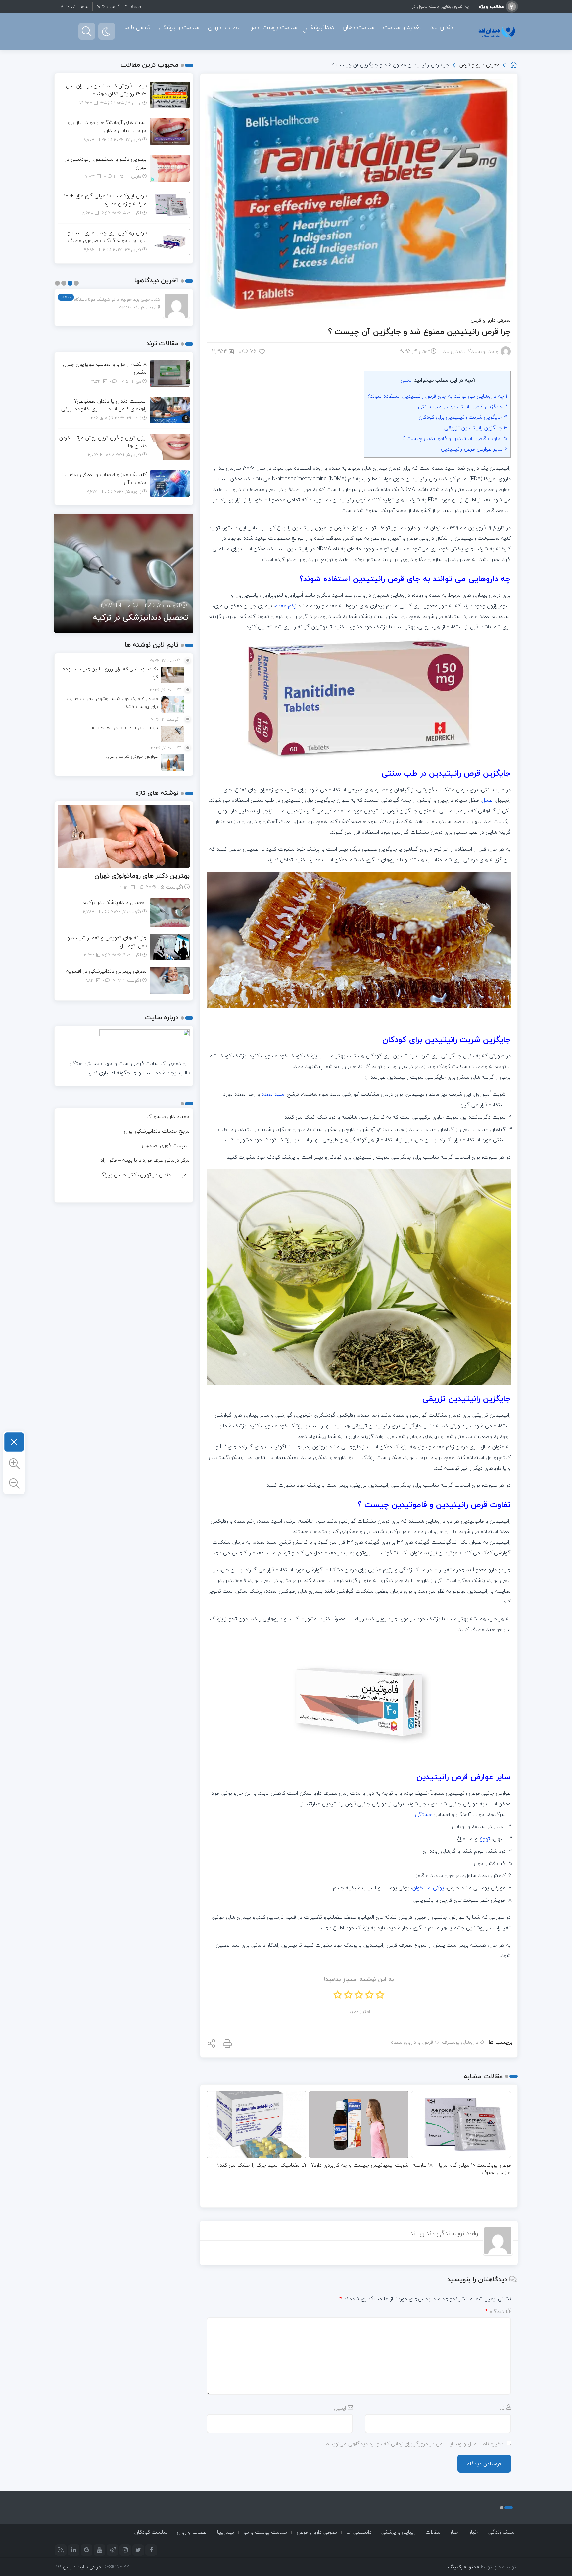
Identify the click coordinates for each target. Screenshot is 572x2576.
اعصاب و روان (225, 27)
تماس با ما (138, 27)
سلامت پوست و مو (274, 27)
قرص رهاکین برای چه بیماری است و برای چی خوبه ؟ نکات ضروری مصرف (107, 236)
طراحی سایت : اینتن (82, 2567)
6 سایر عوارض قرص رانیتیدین (474, 449)
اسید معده (273, 1094)
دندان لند (442, 27)
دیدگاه (495, 2311)
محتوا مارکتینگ (463, 2567)
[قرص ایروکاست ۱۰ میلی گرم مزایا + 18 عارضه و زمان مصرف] (170, 204)
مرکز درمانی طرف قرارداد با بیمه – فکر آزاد (145, 1160)
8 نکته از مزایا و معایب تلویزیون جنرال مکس (105, 368)
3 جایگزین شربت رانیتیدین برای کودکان (463, 417)
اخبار (474, 2532)
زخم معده (286, 606)
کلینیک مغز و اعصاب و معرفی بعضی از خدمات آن (104, 478)
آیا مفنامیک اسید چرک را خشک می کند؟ (262, 2165)
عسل (487, 800)
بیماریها (226, 2532)
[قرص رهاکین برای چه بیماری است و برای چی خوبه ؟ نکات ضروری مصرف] (170, 241)
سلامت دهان (358, 27)
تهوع (485, 1839)
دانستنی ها (359, 2532)
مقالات (433, 2532)
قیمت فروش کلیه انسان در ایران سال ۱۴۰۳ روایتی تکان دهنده (106, 90)
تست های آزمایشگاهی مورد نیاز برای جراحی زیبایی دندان (106, 126)
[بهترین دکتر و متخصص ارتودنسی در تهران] (170, 168)
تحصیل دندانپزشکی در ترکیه (115, 902)
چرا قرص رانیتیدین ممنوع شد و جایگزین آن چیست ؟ (419, 332)
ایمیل (340, 2408)
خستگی (424, 1814)
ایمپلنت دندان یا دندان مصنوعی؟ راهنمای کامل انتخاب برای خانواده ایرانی (104, 405)
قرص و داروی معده (412, 2042)
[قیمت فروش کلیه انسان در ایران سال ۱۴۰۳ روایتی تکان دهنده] (170, 94)
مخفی (406, 380)
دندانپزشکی (320, 27)
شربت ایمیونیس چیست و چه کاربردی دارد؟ (360, 2165)
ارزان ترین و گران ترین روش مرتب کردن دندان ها (103, 442)
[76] (262, 351)
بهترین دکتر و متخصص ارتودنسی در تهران (106, 163)
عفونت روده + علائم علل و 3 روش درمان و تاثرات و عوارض (413, 6)
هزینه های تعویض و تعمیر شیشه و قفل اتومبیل (128, 612)
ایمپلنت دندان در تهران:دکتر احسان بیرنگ (144, 1175)
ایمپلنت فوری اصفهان (166, 1145)
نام (502, 2408)
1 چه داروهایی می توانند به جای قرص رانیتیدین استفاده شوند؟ (437, 396)
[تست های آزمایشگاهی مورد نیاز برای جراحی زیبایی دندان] (170, 131)
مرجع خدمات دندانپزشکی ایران (157, 1131)
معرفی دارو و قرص (479, 65)
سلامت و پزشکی (179, 27)
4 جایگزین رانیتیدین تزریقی (476, 428)
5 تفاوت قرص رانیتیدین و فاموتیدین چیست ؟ (455, 438)
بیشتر (66, 297)
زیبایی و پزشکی (399, 2532)
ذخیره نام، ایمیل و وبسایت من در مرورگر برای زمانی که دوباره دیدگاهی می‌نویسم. (414, 2444)
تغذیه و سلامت (402, 27)
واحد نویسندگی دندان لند (471, 351)
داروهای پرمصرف (460, 2042)
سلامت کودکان (151, 2532)
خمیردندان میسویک (168, 1116)
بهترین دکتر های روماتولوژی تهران (142, 875)
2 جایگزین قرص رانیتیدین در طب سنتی (463, 407)
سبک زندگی (501, 2532)
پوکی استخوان (428, 1888)
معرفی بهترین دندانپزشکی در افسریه (106, 971)
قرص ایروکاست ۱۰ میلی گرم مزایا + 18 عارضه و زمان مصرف (462, 2169)
